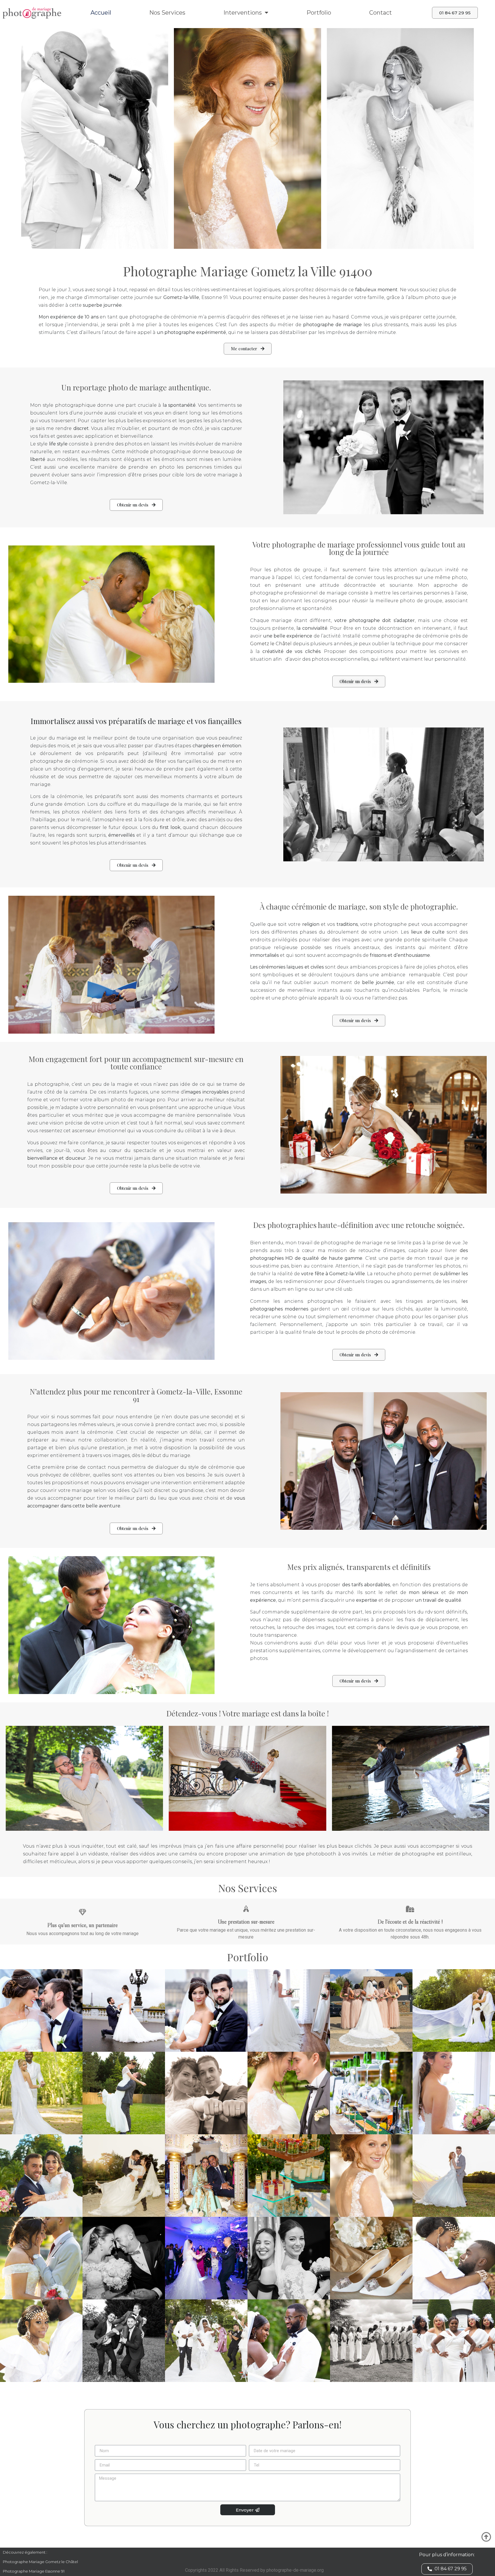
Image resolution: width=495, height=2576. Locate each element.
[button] (455, 13)
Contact (381, 13)
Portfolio (319, 13)
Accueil (101, 13)
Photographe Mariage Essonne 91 (34, 2571)
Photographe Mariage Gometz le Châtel (40, 2562)
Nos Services (167, 13)
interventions (243, 13)
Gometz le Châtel (271, 644)
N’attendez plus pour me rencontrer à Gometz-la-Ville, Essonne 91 (136, 1395)
